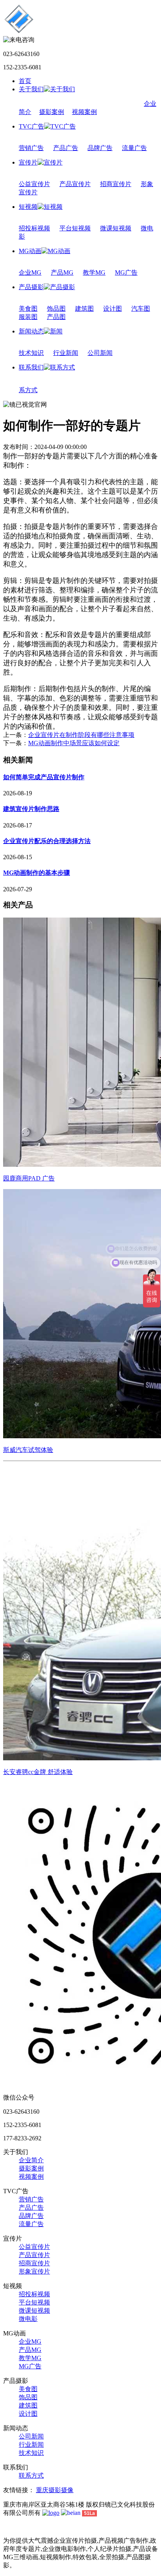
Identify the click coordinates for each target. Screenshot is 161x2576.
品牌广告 (100, 148)
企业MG (30, 272)
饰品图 (56, 309)
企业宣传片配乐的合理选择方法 (47, 841)
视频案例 (84, 112)
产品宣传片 (75, 184)
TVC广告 (31, 126)
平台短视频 (75, 228)
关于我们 (31, 89)
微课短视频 (116, 228)
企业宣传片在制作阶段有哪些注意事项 (81, 735)
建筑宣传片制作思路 (31, 809)
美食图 (28, 309)
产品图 (56, 317)
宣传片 (28, 162)
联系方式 (31, 2476)
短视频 (28, 207)
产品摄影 (31, 287)
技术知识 (31, 353)
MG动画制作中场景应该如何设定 (74, 743)
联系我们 (31, 367)
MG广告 (126, 272)
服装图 (28, 317)
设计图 (113, 309)
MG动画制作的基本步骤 (37, 873)
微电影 (28, 2319)
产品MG (62, 272)
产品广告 (66, 148)
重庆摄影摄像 (55, 2490)
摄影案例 (52, 112)
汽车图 (141, 309)
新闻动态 (31, 331)
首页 (25, 81)
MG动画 (30, 251)
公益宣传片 (34, 184)
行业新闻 (66, 353)
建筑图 (84, 309)
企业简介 (31, 2160)
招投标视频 (34, 228)
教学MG (94, 272)
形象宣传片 (34, 2271)
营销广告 (31, 148)
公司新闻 (100, 353)
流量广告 (134, 148)
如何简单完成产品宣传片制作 (44, 777)
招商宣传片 (116, 184)
